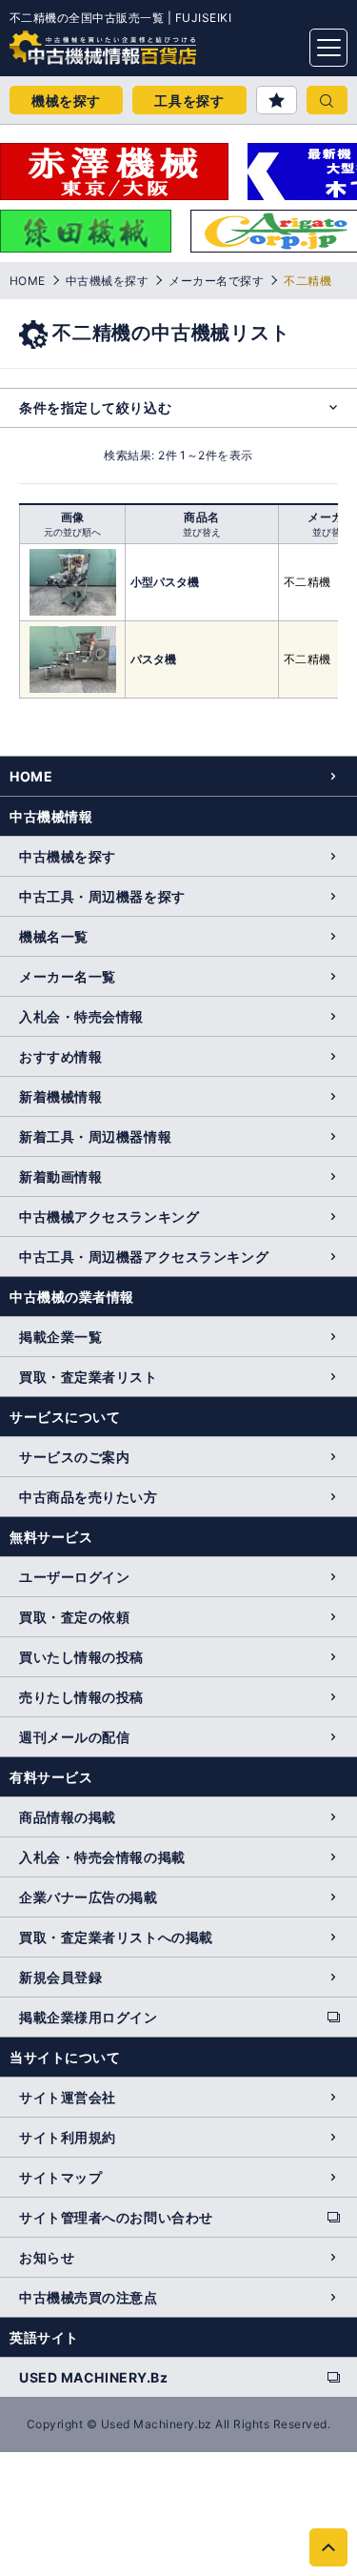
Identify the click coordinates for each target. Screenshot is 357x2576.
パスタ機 (153, 659)
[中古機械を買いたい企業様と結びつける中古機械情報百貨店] (67, 42)
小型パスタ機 (165, 582)
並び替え (202, 532)
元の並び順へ (72, 532)
